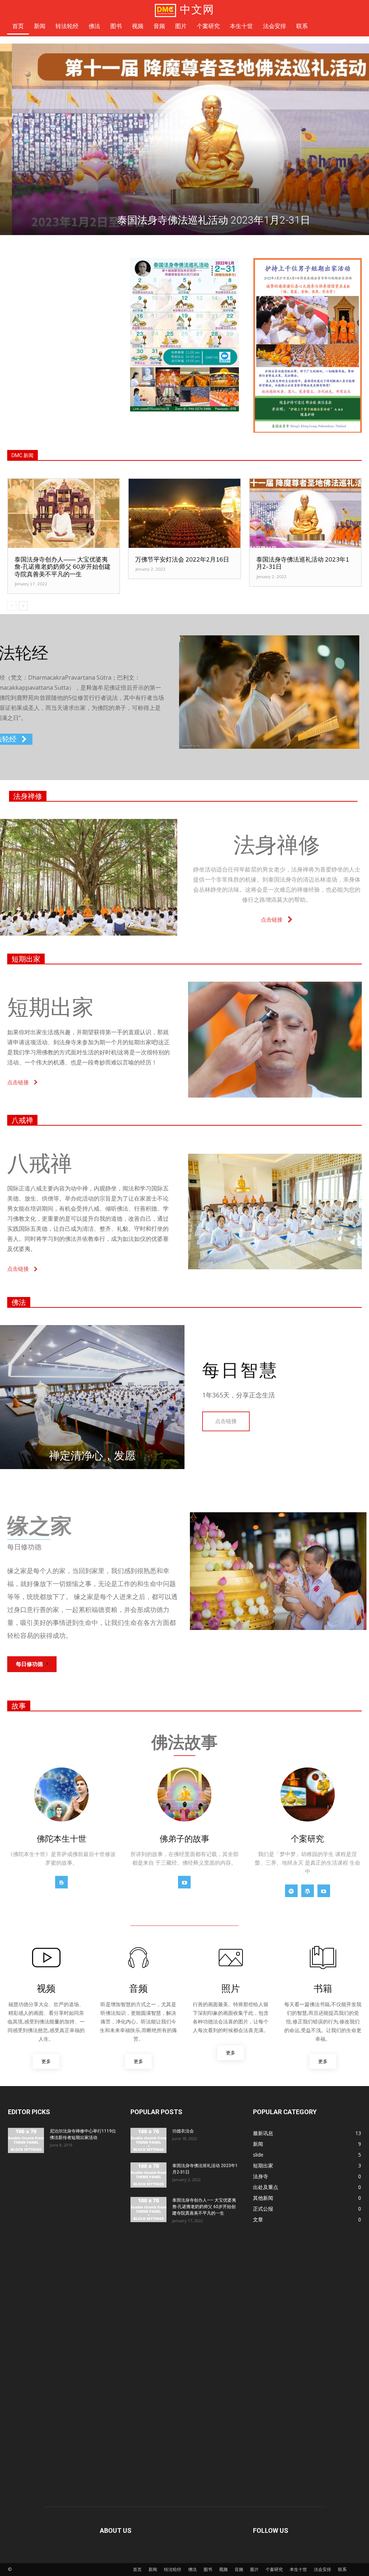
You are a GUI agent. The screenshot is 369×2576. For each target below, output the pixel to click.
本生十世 (298, 2569)
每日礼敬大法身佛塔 (184, 220)
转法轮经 (173, 2569)
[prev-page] (12, 606)
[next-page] (23, 606)
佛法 (19, 1302)
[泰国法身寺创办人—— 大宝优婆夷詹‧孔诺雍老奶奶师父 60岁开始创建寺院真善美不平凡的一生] (64, 513)
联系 (342, 2569)
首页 (137, 2569)
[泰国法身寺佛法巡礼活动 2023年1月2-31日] (305, 513)
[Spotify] (291, 1891)
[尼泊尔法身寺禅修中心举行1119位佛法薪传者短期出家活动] (26, 2140)
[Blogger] (61, 1882)
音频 (239, 2569)
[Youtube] (184, 1882)
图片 (254, 2569)
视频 (223, 2569)
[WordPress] (308, 1891)
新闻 (153, 2569)
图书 (208, 2569)
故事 (19, 1706)
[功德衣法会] (148, 2140)
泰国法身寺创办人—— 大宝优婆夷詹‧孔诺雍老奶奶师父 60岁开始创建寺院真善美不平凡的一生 (63, 567)
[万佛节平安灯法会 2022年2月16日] (184, 513)
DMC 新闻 (23, 455)
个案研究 (274, 2569)
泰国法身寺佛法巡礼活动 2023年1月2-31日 (303, 563)
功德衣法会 (183, 2131)
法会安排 (323, 2569)
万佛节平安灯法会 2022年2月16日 (182, 559)
